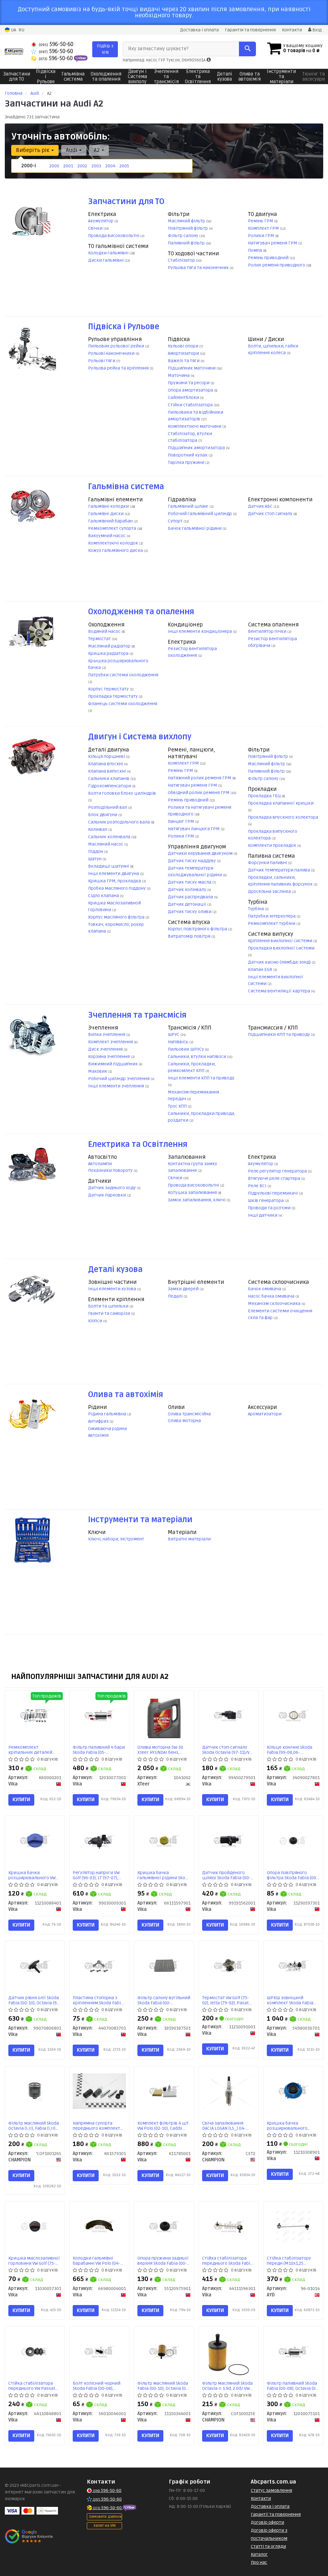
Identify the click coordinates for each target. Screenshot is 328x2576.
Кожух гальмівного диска (116, 550)
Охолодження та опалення (141, 612)
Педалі (176, 1296)
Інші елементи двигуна (114, 874)
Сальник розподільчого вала (119, 822)
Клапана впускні (106, 764)
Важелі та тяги (184, 361)
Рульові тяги (102, 361)
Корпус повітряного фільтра (198, 929)
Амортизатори (184, 353)
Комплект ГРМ (264, 228)
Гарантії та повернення (276, 2514)
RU (21, 30)
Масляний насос (106, 844)
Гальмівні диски (106, 514)
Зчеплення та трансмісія (137, 1015)
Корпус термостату (109, 689)
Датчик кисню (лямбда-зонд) (280, 962)
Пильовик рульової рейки (117, 346)
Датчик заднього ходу (112, 1188)
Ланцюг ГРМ (181, 821)
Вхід (316, 30)
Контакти (292, 30)
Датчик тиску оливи (190, 912)
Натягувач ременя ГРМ (273, 243)
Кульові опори (184, 346)
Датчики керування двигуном (201, 853)
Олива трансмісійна (189, 1414)
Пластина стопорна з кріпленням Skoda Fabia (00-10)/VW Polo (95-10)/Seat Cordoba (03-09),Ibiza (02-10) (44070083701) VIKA (98, 2000)
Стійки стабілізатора (191, 405)
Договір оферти (267, 2522)
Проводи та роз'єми (270, 1208)
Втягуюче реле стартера (275, 1178)
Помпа (255, 250)
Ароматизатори (265, 1414)
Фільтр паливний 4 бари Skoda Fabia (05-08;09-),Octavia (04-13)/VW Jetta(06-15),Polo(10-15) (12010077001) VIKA (99, 1750)
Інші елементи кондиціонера (200, 631)
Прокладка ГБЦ (265, 796)
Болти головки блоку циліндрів (122, 793)
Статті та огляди (268, 2546)
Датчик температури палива (279, 870)
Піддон (96, 851)
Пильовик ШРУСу (186, 1049)
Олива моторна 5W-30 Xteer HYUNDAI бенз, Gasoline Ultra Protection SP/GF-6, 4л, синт (164, 1750)
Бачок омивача (265, 1289)
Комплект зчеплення (111, 1042)
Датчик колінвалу (188, 890)
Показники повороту (111, 1170)
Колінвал (98, 829)
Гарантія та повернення (250, 30)
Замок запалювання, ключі (197, 1200)
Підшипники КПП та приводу (279, 1034)
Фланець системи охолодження (123, 704)
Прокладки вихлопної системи (281, 948)
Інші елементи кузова (113, 1289)
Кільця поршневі (107, 756)
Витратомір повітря (190, 936)
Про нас (259, 2562)
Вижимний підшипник (113, 1064)
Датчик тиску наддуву (192, 861)
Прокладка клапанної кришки (281, 803)
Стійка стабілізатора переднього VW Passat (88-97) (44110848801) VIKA (32, 2386)
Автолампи (100, 1164)
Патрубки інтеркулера (272, 916)
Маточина (179, 375)
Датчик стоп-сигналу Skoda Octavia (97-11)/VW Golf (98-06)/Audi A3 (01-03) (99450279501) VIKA (227, 1750)
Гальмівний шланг (189, 506)
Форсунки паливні (268, 863)
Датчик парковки (107, 1195)
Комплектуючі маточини (195, 426)
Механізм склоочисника (275, 1304)
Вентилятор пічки (268, 631)
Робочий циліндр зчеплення (119, 1079)
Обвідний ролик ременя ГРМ (199, 793)
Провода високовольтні (114, 236)
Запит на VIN (104, 2526)
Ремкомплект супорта (113, 528)
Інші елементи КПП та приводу (201, 1078)
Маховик (98, 1071)
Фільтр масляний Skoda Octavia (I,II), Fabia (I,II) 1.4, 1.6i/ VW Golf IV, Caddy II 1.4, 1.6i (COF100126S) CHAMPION (34, 2126)
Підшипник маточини (192, 368)
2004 (110, 166)
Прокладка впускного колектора (283, 817)
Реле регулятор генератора (278, 1171)
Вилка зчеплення (107, 1034)
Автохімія (98, 1435)
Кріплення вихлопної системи (281, 941)
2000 (54, 166)
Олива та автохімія (126, 1395)
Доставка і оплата (199, 30)
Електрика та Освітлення (138, 1145)
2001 (68, 166)
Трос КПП (178, 1106)
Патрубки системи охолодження (123, 675)
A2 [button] (97, 150)
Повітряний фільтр (188, 228)
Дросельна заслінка (270, 891)
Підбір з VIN (105, 49)
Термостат (100, 639)
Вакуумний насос (107, 536)
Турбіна (256, 909)
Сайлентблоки (184, 398)
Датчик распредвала (191, 897)
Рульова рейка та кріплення (119, 368)
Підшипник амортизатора (197, 448)
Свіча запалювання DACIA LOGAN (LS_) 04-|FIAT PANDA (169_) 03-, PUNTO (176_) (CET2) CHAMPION (225, 2126)
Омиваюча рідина (107, 1429)
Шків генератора (266, 1201)
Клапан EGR (261, 970)
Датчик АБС (261, 506)
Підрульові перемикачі (273, 1193)
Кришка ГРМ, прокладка (115, 881)
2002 (82, 166)
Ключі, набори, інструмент (116, 1539)
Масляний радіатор (110, 646)
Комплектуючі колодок (114, 543)
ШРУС (174, 1034)
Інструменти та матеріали (140, 1520)
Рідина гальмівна (108, 1414)
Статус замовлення (271, 2490)
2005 (124, 166)
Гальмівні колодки (109, 506)
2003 (96, 166)
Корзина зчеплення (109, 1057)
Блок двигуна (103, 815)
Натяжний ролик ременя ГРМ (200, 778)
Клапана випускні (107, 771)
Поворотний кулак (188, 455)
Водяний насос (105, 631)
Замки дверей (184, 1289)
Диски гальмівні (106, 260)
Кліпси (96, 1321)
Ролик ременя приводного (277, 265)
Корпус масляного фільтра (117, 917)
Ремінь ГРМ (261, 221)
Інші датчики (263, 1215)
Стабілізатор (182, 260)
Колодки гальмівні (109, 253)
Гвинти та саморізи (110, 1313)
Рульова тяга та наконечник (199, 268)
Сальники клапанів (109, 779)
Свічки (96, 228)
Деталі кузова (115, 1270)
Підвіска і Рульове (124, 327)
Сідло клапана (104, 896)
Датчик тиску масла (190, 882)
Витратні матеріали (189, 1539)
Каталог (259, 2554)
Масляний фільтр (187, 221)
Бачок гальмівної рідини (195, 528)
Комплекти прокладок (273, 845)
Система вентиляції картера (279, 991)
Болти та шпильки (109, 1306)
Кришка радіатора (109, 653)
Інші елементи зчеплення (117, 1086)
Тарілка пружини (187, 462)
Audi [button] (72, 150)
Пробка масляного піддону (117, 888)
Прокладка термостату (113, 696)
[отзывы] (30, 2536)
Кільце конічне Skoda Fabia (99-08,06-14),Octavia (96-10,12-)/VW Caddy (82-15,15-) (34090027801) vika (293, 1750)
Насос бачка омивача (272, 1296)
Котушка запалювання (193, 1193)
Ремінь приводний (269, 258)
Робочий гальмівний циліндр (200, 514)
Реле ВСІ (258, 1186)
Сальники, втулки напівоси (197, 1057)
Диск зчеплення (106, 1049)
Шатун (95, 859)
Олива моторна (184, 1421)
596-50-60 (56, 44)
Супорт (176, 521)
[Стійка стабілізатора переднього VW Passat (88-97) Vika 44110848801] (35, 2351)
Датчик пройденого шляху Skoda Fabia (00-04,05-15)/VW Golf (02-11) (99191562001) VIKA (227, 1875)
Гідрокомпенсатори (110, 786)
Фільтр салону (184, 236)
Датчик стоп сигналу (271, 514)
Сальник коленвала (110, 837)
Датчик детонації (188, 904)
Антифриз (99, 1421)
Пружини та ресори (189, 383)
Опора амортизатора (191, 390)
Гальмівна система (126, 487)
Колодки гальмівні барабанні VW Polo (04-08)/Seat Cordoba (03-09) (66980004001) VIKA (98, 2261)
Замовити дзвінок (105, 2517)
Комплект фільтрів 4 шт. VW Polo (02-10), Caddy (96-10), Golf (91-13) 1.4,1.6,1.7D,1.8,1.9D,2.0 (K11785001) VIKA (164, 2126)
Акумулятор (101, 221)
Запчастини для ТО (126, 202)
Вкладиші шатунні (109, 866)
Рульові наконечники (112, 353)
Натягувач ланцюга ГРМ (194, 829)
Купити (21, 1800)
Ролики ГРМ (262, 236)
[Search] (247, 49)
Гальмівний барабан (111, 521)
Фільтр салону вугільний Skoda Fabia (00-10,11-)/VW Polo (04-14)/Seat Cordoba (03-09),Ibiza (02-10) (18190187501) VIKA (164, 2000)
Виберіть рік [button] (33, 150)
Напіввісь (179, 1042)
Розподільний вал (108, 807)
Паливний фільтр (187, 243)
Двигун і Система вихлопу (140, 737)
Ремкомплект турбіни (272, 923)
